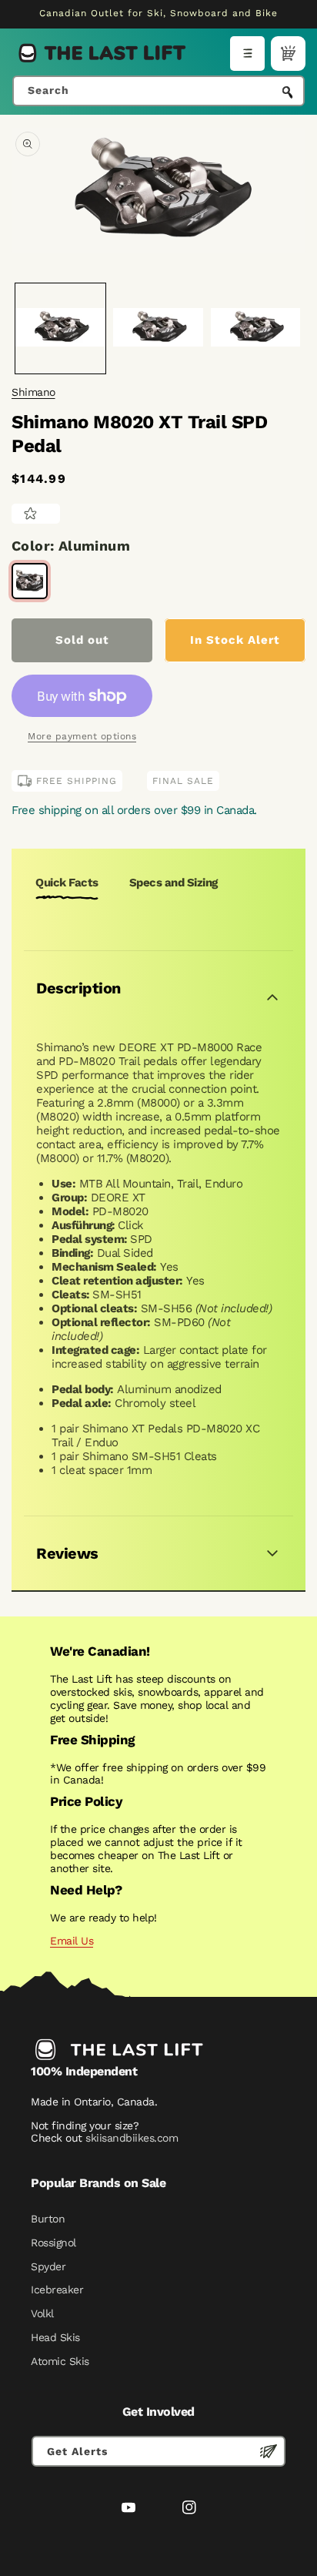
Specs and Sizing (174, 883)
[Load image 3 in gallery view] (256, 328)
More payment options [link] (82, 736)
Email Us (72, 1941)
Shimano (33, 392)
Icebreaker (57, 2290)
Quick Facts (67, 883)
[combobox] (158, 91)
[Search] (288, 92)
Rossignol (53, 2243)
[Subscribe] (269, 2451)
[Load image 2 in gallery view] (158, 328)
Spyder (48, 2266)
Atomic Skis (60, 2361)
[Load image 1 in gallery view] (60, 328)
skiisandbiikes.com (132, 2138)
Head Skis (55, 2337)
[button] (247, 54)
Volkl (42, 2313)
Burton (48, 2219)
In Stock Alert (235, 640)
